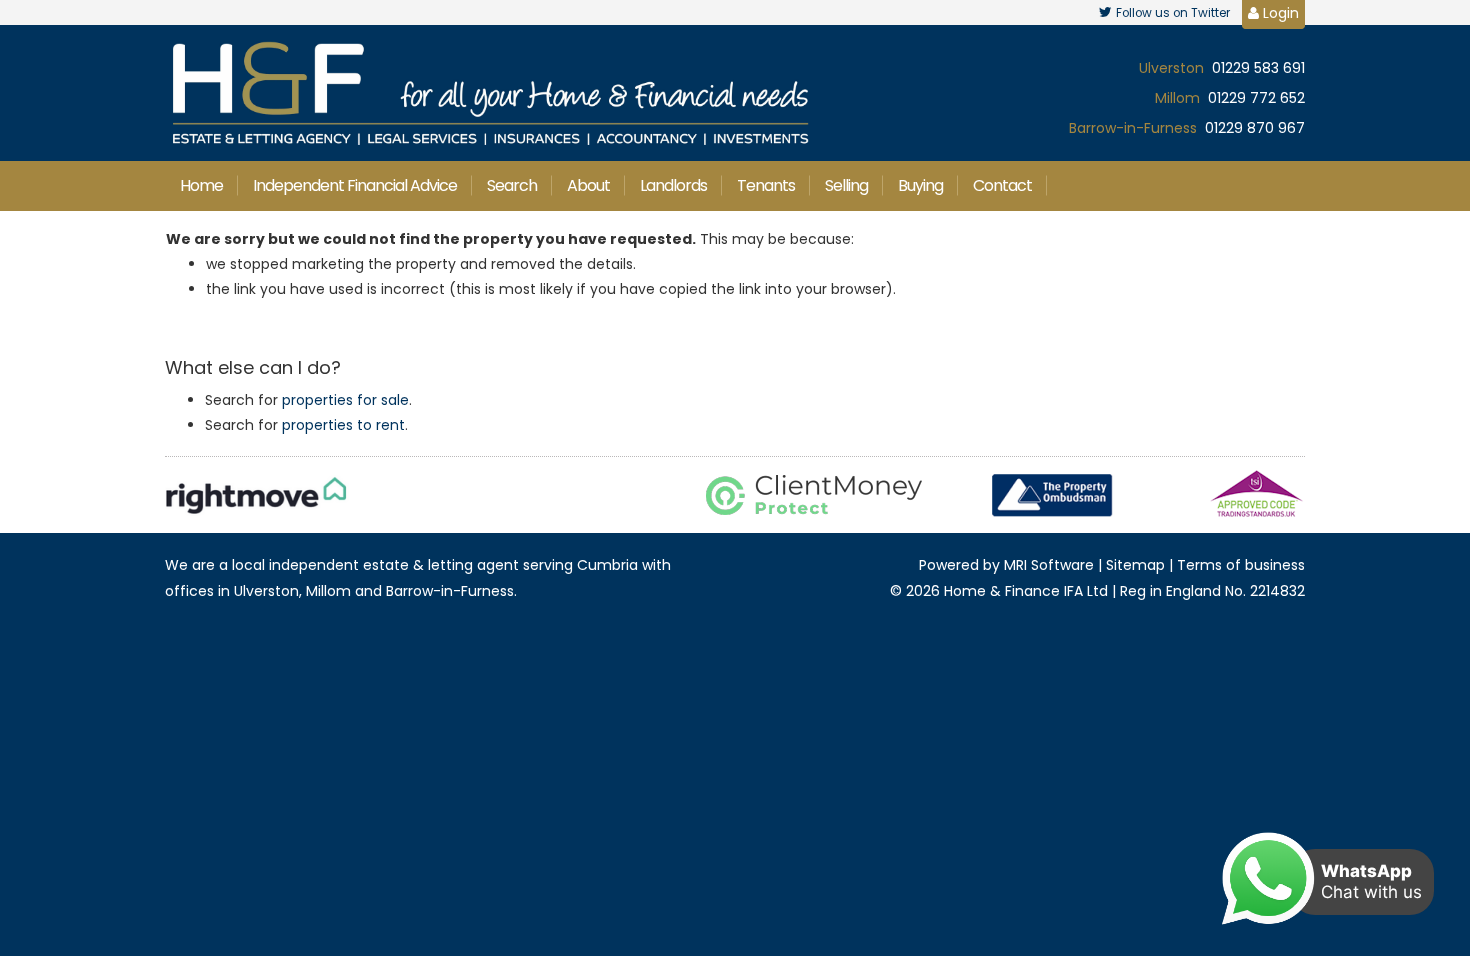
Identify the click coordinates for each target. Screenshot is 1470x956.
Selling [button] (846, 185)
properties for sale (345, 400)
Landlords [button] (673, 185)
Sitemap (1135, 565)
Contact (1002, 185)
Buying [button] (920, 185)
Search (512, 185)
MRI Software (1049, 565)
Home (201, 185)
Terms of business (1241, 565)
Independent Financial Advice (355, 185)
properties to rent (343, 425)
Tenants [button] (766, 185)
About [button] (588, 185)
